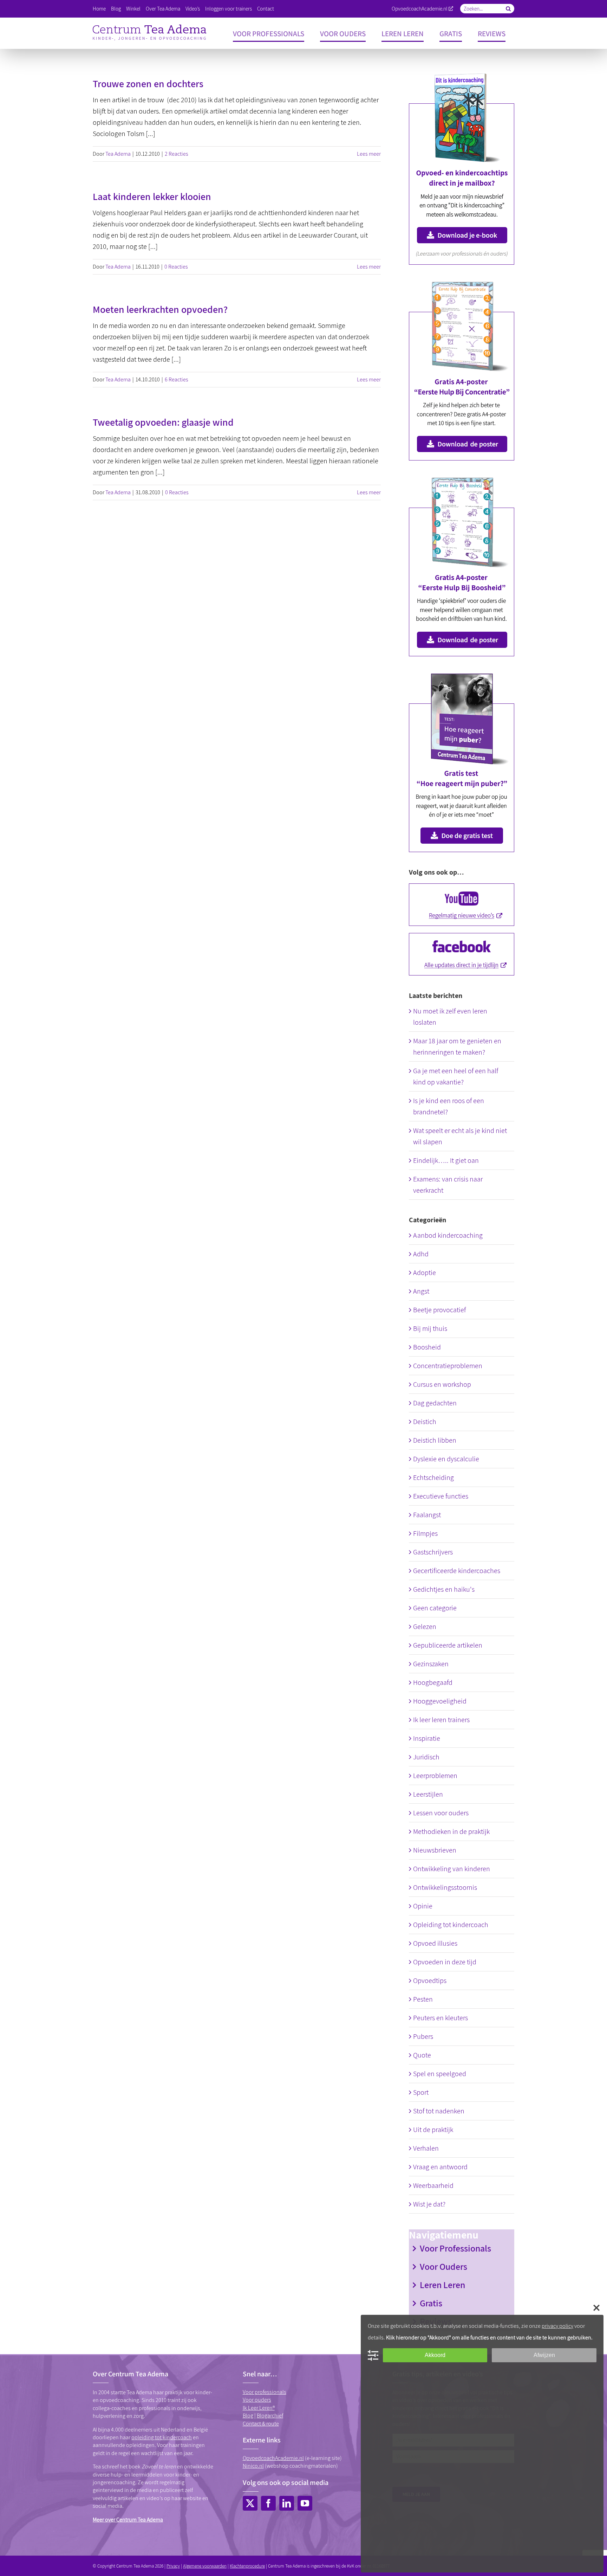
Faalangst (427, 1515)
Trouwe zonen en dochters (148, 83)
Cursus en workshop (442, 1384)
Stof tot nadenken (439, 2111)
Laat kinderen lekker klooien (152, 196)
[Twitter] (250, 2503)
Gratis (431, 2303)
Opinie (423, 1906)
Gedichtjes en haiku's (444, 1589)
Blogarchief (270, 2416)
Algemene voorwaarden (205, 2566)
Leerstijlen (428, 1794)
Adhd (421, 1254)
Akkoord (435, 2355)
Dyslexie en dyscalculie (446, 1459)
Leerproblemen (435, 1776)
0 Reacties (176, 267)
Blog (248, 2416)
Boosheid (427, 1347)
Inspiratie (427, 1738)
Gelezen (425, 1627)
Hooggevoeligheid (440, 1701)
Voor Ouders (443, 2266)
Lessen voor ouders (441, 1813)
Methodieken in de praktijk (451, 1831)
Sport (421, 2092)
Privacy (173, 2566)
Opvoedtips (430, 1981)
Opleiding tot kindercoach (451, 1925)
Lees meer (369, 154)
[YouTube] (305, 2503)
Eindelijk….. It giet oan (446, 1160)
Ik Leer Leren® (259, 2408)
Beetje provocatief (439, 1310)
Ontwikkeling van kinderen (452, 1869)
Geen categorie (435, 1608)
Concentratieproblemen (448, 1366)
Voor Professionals (455, 2248)
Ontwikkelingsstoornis (445, 1887)
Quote (422, 2055)
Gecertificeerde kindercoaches (457, 1571)
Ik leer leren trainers (441, 1720)
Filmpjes (425, 1533)
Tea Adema (118, 154)
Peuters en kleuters (440, 2018)
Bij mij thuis (430, 1328)
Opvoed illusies (435, 1943)
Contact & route (261, 2424)
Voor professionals (265, 2392)
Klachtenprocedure (247, 2566)
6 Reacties (177, 379)
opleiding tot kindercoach (162, 2437)
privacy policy (557, 2326)
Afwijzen (544, 2355)
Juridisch (426, 1757)
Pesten (423, 1999)
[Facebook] (268, 2503)
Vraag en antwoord (440, 2167)
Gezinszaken (431, 1664)
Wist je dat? (429, 2204)
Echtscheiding (433, 1477)
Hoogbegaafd (433, 1682)
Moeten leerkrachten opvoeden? (160, 309)
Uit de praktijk (433, 2130)
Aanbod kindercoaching (448, 1235)
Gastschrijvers (433, 1552)
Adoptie (425, 1273)
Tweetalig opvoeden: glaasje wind (163, 422)
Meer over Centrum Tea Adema (128, 2520)
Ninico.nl (253, 2466)
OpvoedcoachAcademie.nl (420, 9)
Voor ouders (257, 2400)
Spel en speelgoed (440, 2074)
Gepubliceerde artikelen (448, 1645)
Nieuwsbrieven (435, 1850)
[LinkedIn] (287, 2503)
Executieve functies (441, 1496)
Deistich (425, 1422)
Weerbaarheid (433, 2185)
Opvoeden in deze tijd (445, 1962)
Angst (421, 1291)
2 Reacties (177, 154)
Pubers (423, 2036)
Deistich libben (435, 1440)
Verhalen (426, 2148)
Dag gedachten (435, 1403)
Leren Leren (442, 2285)
